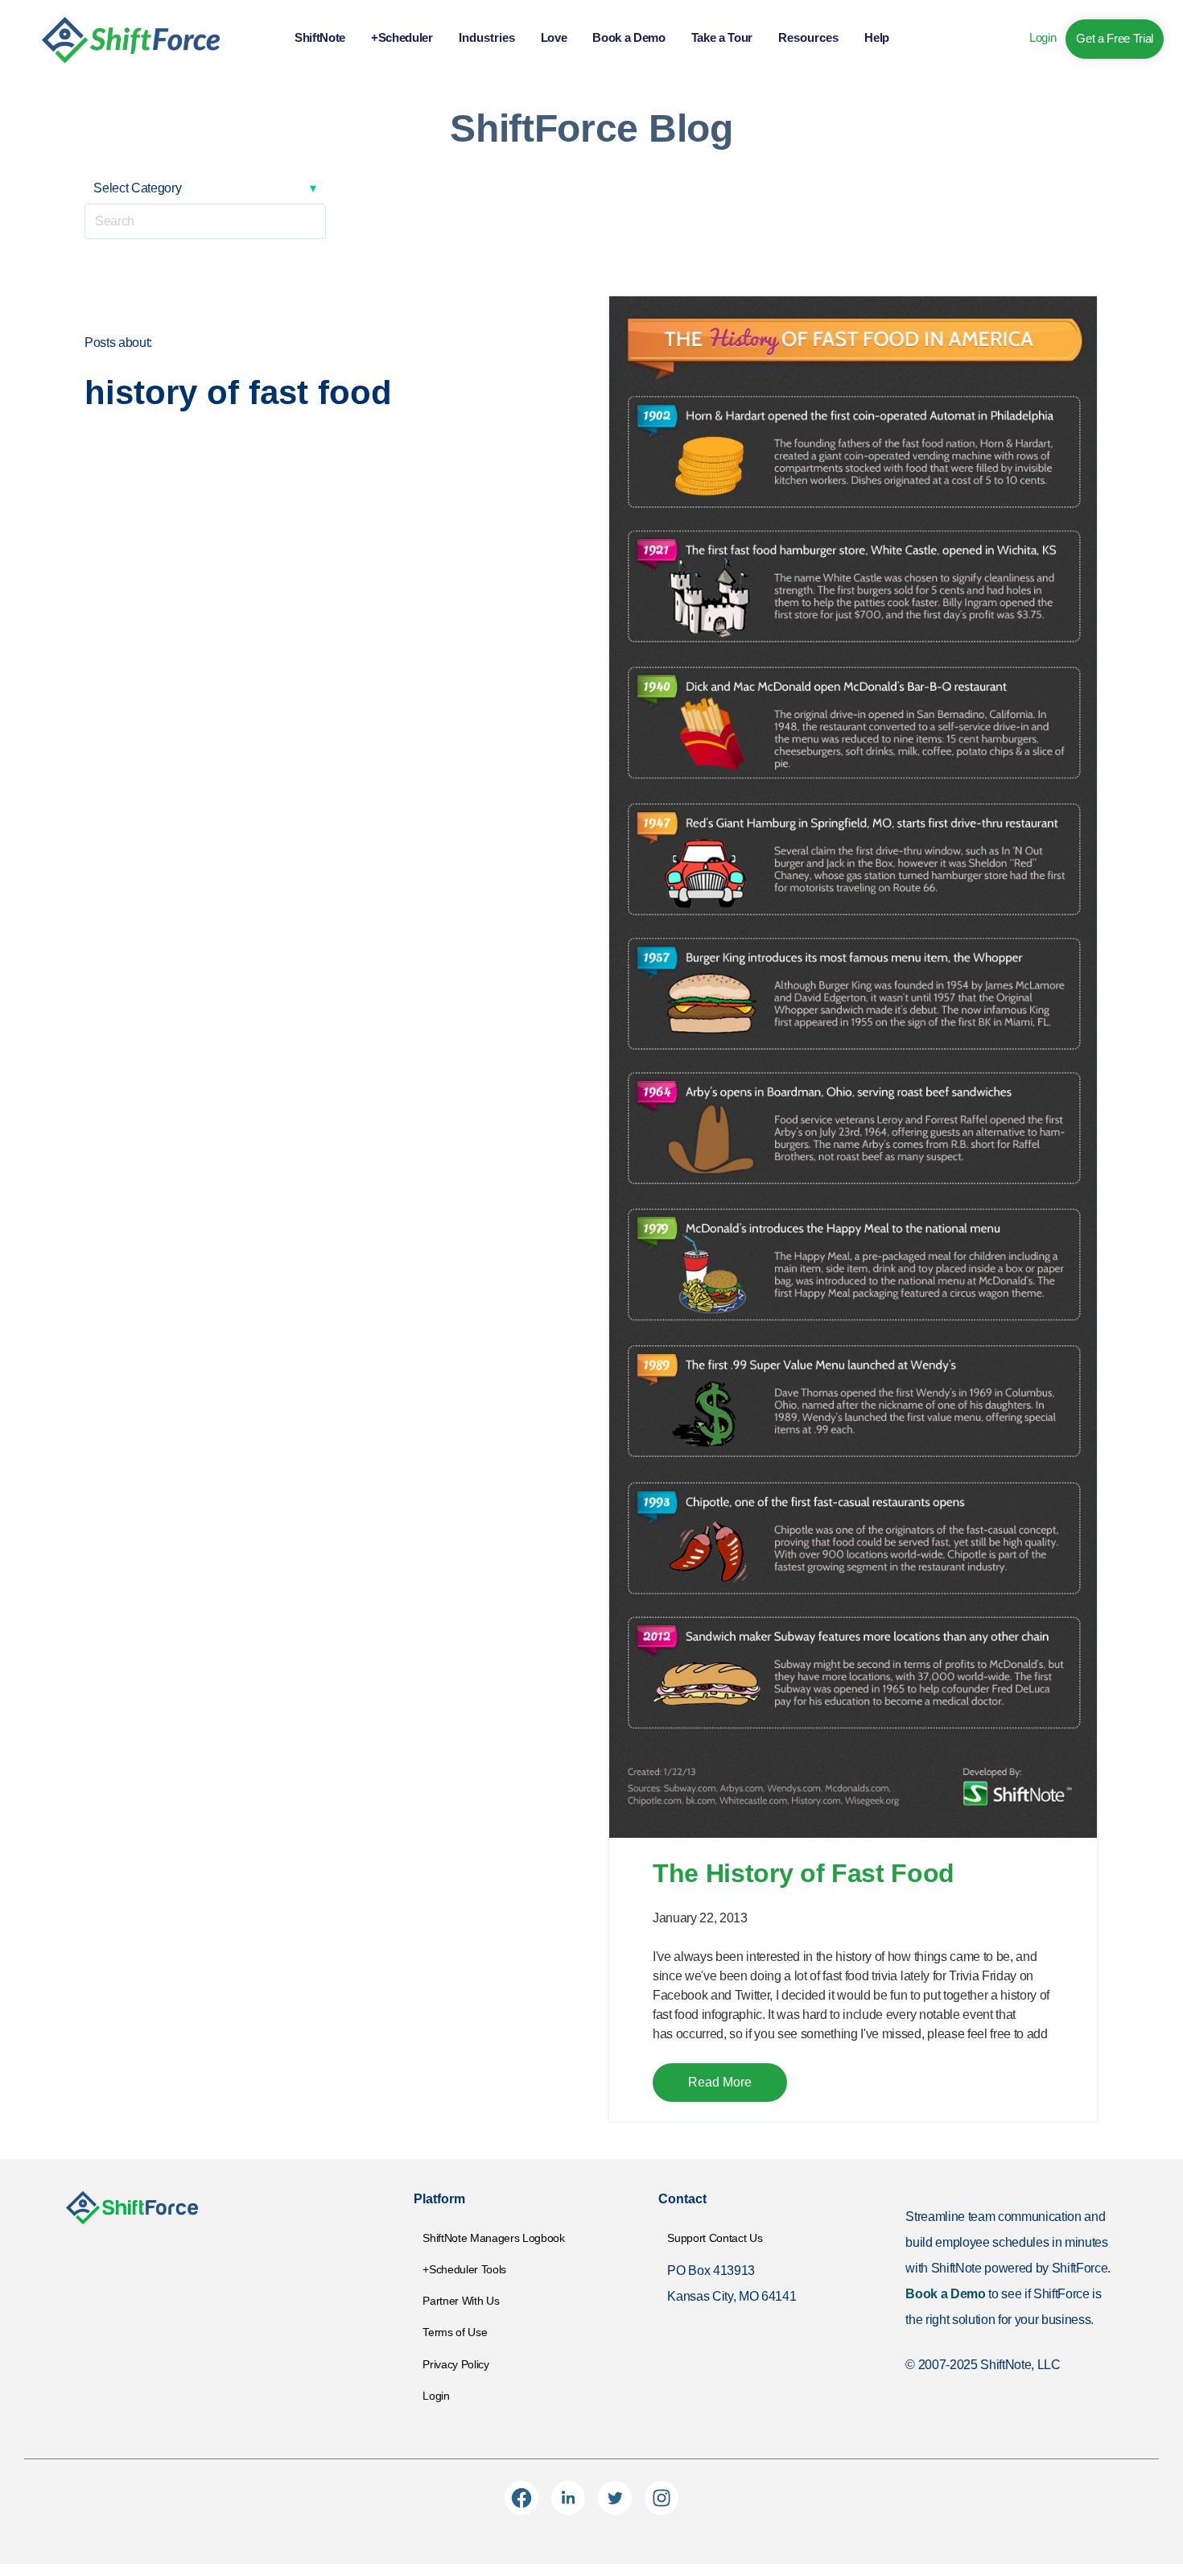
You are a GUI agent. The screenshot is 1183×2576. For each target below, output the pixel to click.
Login (1043, 37)
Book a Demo (629, 37)
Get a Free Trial (1115, 38)
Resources (808, 37)
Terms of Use (455, 2332)
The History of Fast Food (804, 1873)
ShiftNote (320, 37)
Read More (720, 2082)
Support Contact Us (715, 2238)
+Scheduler (402, 37)
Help (877, 37)
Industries (487, 37)
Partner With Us (461, 2301)
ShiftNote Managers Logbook (493, 2238)
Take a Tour (722, 37)
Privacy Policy (455, 2364)
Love (554, 37)
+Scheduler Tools (464, 2269)
